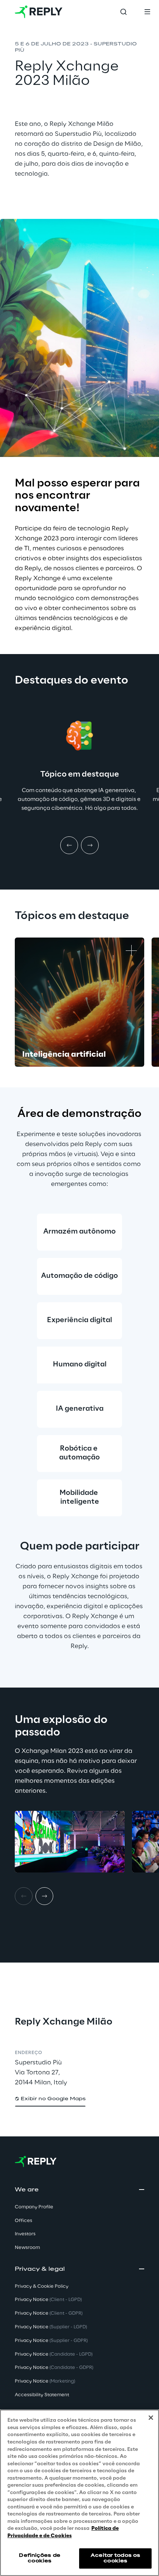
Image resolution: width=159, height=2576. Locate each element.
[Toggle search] (124, 12)
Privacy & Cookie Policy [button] (42, 2286)
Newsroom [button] (27, 2248)
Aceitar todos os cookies (115, 2558)
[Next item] (90, 845)
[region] (79, 2493)
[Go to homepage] (39, 12)
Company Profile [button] (34, 2207)
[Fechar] (151, 2418)
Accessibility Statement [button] (42, 2395)
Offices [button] (23, 2221)
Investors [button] (25, 2234)
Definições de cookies (40, 2558)
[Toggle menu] (147, 12)
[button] (50, 2099)
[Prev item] (69, 845)
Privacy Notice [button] (48, 2300)
